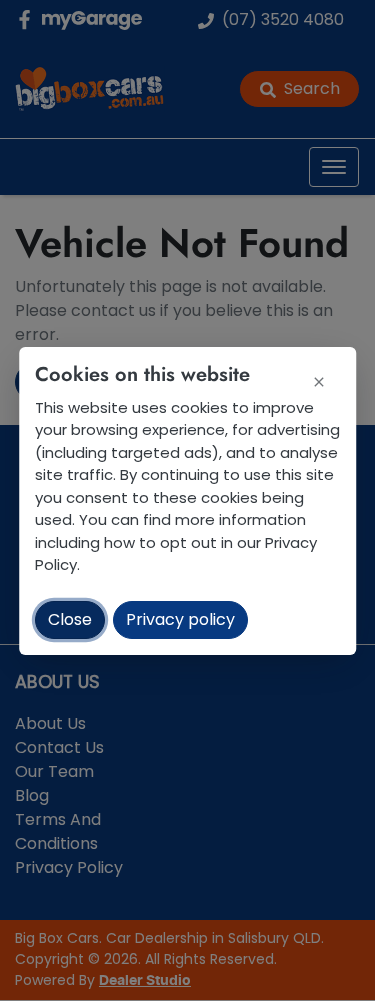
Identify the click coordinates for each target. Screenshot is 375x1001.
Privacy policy (180, 619)
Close (70, 619)
